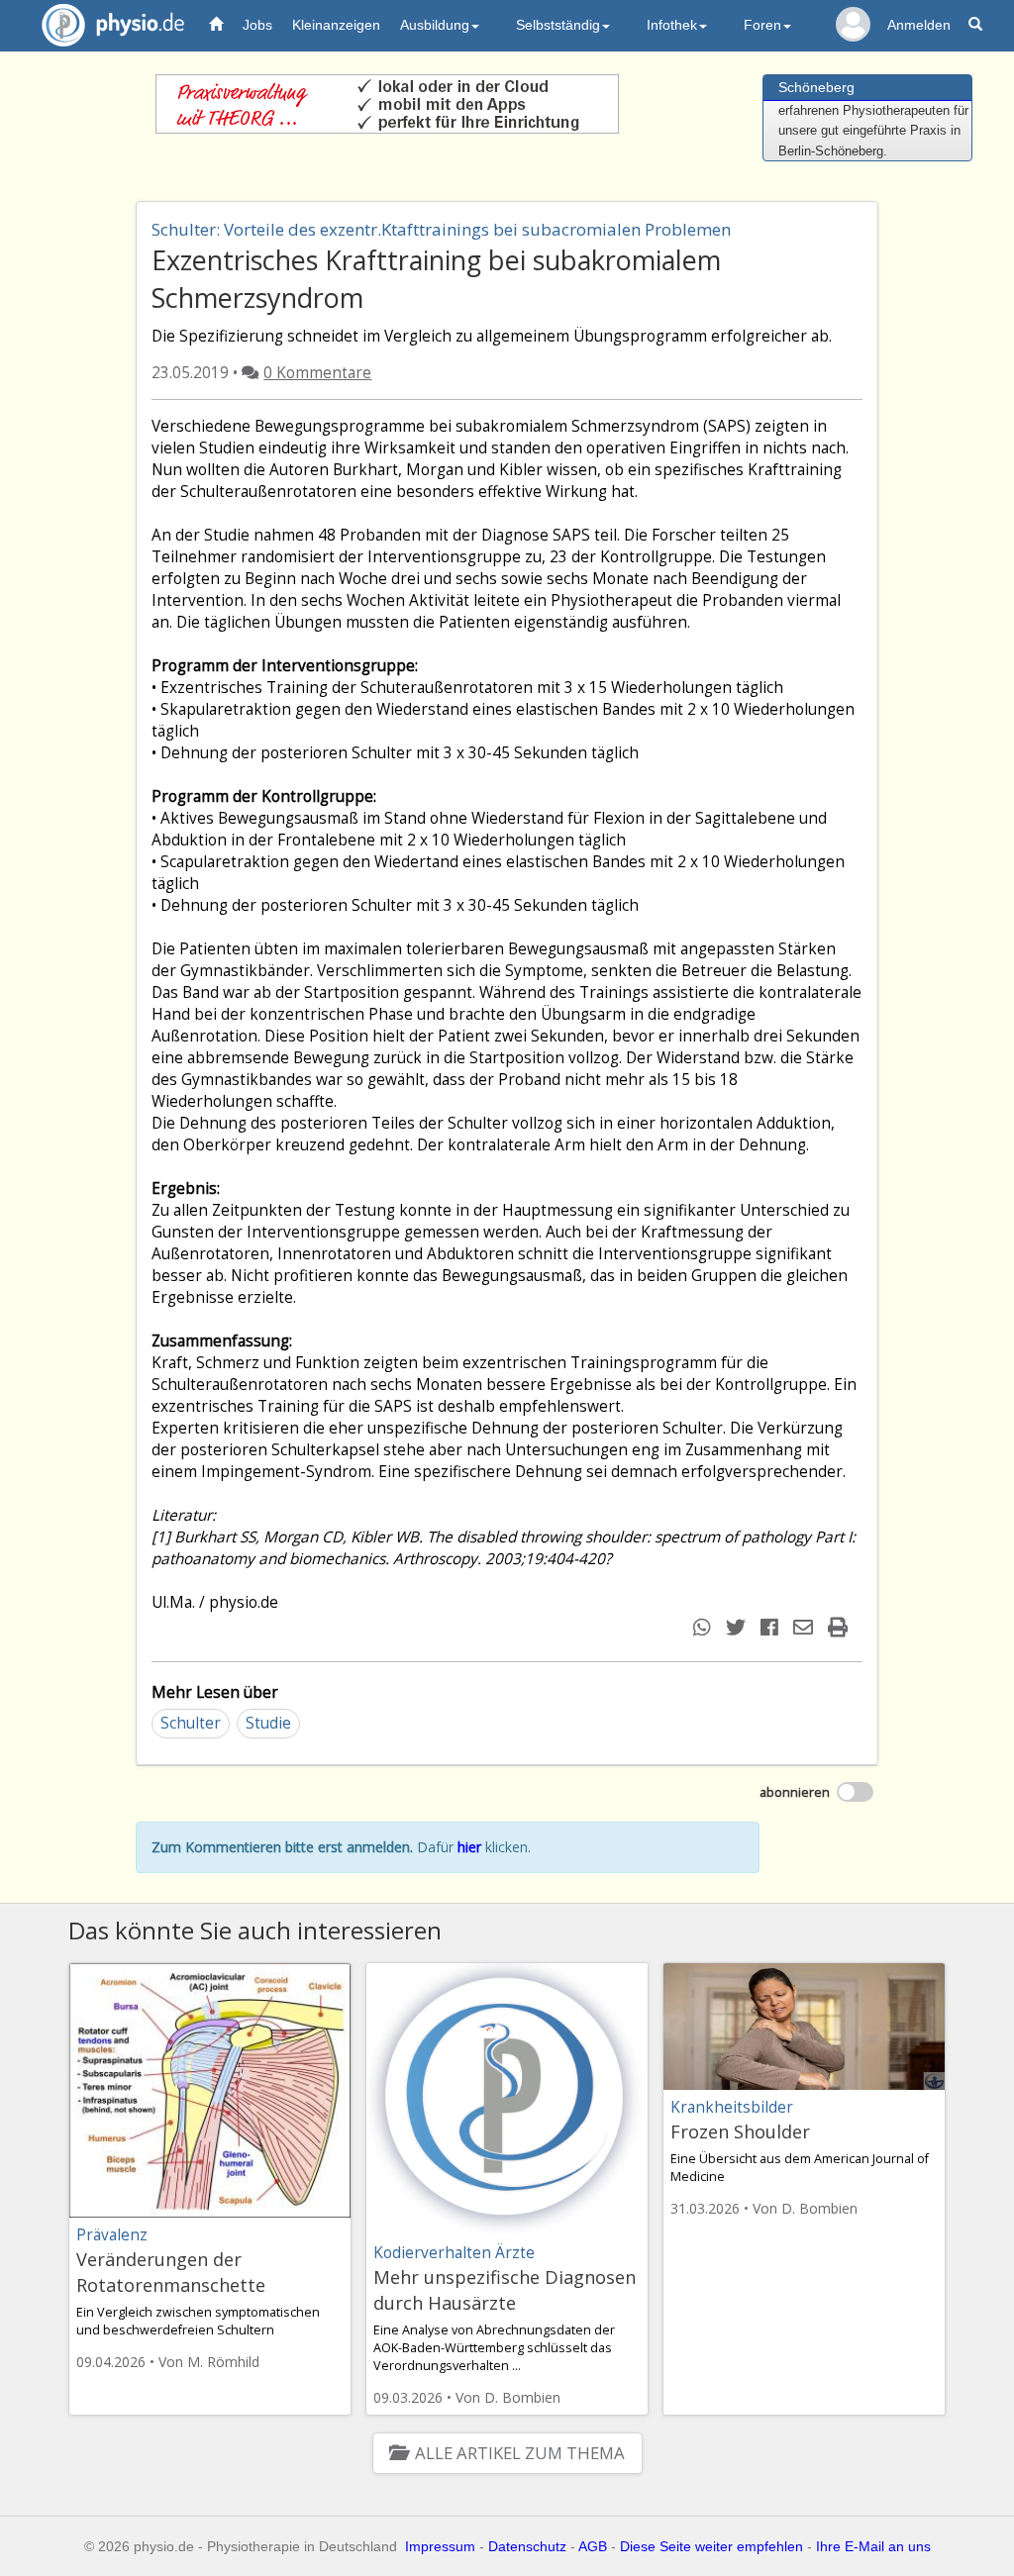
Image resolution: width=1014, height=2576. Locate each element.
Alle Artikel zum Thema (519, 2453)
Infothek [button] (672, 25)
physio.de (113, 25)
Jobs (257, 25)
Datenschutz (527, 2546)
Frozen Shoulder (740, 2131)
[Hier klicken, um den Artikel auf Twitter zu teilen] (738, 1627)
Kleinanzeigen (336, 25)
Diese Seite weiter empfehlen (711, 2546)
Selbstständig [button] (558, 25)
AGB (593, 2546)
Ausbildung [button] (435, 25)
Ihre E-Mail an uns (873, 2546)
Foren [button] (762, 25)
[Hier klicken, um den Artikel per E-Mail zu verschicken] (806, 1627)
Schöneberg (816, 87)
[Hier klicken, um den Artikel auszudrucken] (840, 1627)
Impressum (440, 2546)
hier (469, 1847)
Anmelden (919, 25)
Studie (268, 1723)
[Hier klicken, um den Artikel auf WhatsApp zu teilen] (705, 1627)
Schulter (191, 1723)
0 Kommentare (317, 373)
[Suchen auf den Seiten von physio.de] (978, 25)
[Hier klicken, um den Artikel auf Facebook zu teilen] (772, 1627)
